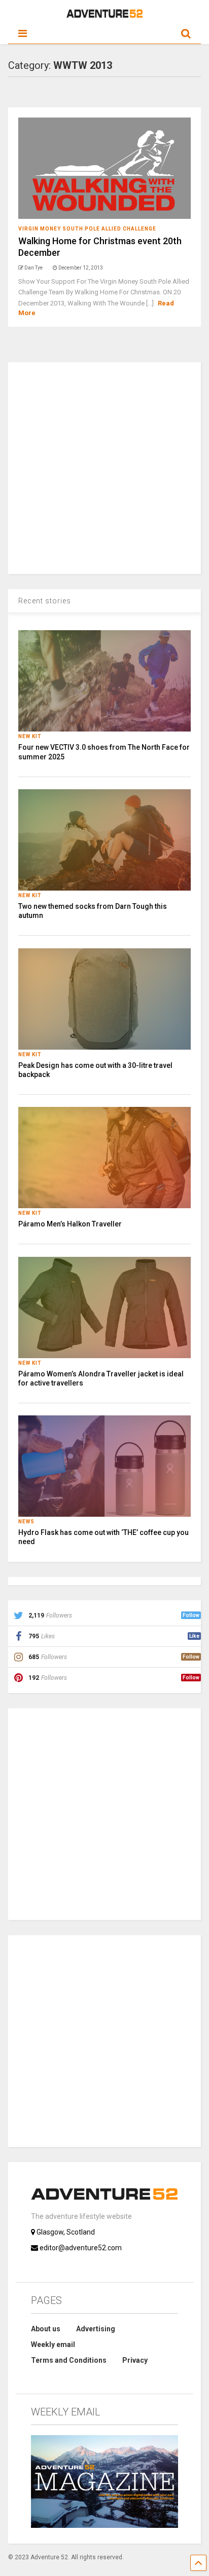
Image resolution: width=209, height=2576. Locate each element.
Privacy (135, 2360)
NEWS (26, 1522)
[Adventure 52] (104, 16)
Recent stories (45, 601)
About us (46, 2329)
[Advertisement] (104, 467)
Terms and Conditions (69, 2360)
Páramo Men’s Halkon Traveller (70, 1224)
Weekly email (53, 2344)
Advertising (96, 2329)
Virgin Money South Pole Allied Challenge (87, 229)
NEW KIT (30, 736)
